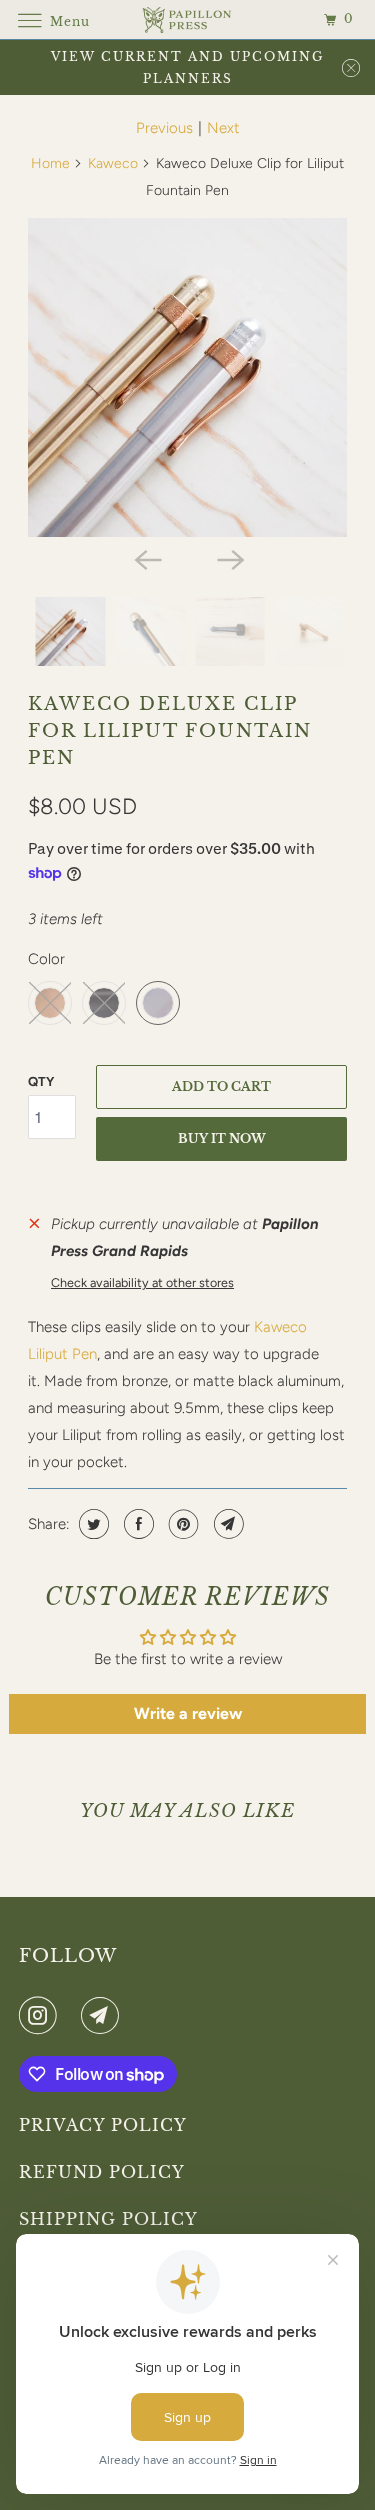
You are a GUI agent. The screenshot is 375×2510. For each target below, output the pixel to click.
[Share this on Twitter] (91, 1524)
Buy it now (222, 1138)
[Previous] (146, 559)
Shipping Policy (108, 2219)
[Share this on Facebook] (136, 1524)
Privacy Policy (103, 2125)
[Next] (229, 559)
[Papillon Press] (188, 19)
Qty (41, 1081)
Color (46, 959)
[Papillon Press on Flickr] (73, 2015)
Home (50, 163)
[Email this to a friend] (226, 1524)
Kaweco (113, 163)
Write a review (188, 1713)
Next (223, 128)
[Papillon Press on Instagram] (42, 2015)
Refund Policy (102, 2172)
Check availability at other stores (142, 1282)
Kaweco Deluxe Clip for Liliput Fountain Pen (170, 731)
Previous (164, 128)
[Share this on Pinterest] (181, 1524)
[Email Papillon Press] (104, 2015)
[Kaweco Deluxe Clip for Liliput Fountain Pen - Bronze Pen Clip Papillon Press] (187, 377)
